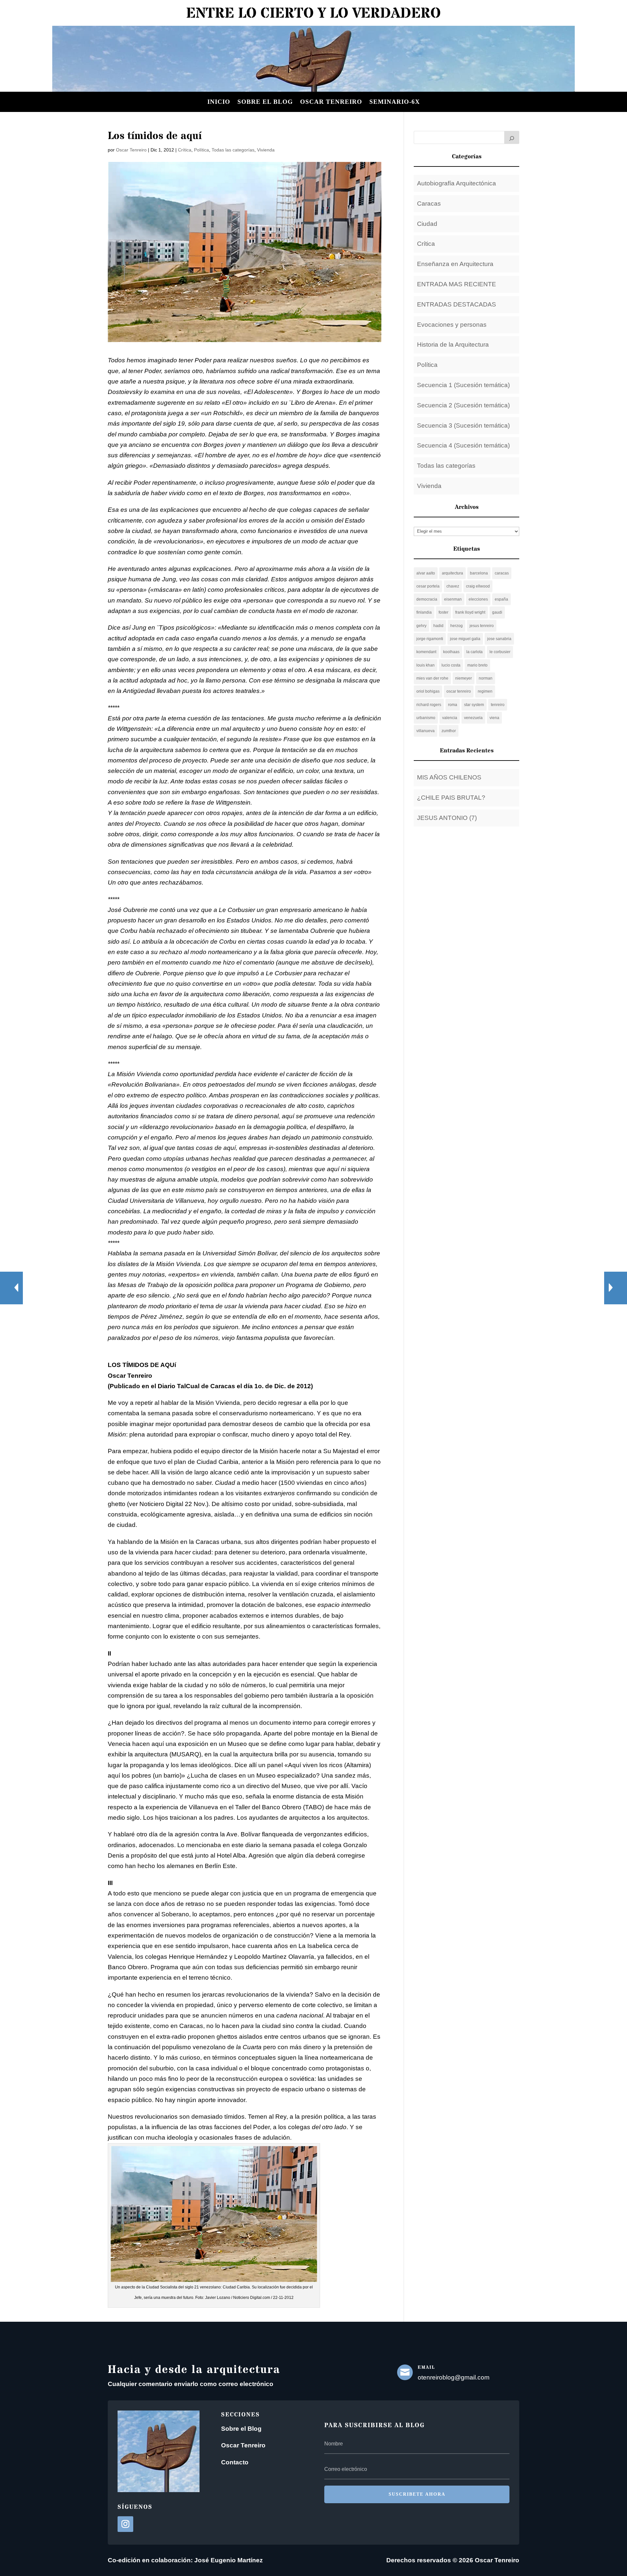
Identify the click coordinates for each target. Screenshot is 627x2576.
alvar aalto (426, 573)
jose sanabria (499, 639)
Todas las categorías (233, 150)
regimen (485, 691)
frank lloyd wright (470, 612)
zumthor (449, 731)
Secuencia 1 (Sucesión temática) (463, 385)
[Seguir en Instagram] (125, 2524)
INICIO (219, 102)
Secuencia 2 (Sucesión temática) (463, 405)
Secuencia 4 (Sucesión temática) (463, 445)
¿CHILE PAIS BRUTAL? (451, 798)
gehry (421, 626)
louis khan (426, 665)
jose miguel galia (465, 639)
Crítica (185, 150)
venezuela (473, 718)
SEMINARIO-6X (395, 102)
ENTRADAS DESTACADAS (457, 304)
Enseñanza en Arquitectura (455, 264)
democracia (427, 599)
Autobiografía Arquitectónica (457, 183)
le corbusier (500, 652)
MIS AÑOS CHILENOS (449, 777)
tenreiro (498, 705)
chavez (453, 586)
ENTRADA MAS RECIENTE (457, 284)
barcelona (479, 573)
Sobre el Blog (241, 2429)
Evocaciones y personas (452, 325)
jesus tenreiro (482, 626)
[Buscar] (512, 137)
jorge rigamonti (430, 639)
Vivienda (266, 150)
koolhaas (451, 652)
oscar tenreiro (459, 691)
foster (443, 612)
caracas (502, 573)
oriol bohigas (428, 691)
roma (453, 705)
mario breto (477, 665)
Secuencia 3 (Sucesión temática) (463, 425)
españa (501, 599)
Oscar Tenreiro (331, 102)
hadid (438, 626)
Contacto (235, 2462)
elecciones (478, 599)
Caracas (429, 204)
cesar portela (428, 586)
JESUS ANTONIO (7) (447, 818)
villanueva (426, 731)
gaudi (497, 612)
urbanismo (426, 718)
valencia (450, 718)
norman (486, 678)
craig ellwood (478, 586)
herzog (457, 626)
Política (201, 150)
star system (474, 705)
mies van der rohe (432, 678)
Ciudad (427, 224)
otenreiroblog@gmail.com (454, 2377)
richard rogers (429, 705)
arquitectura (452, 573)
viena (494, 718)
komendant (426, 652)
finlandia (424, 612)
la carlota (474, 652)
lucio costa (451, 665)
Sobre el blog (265, 102)
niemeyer (464, 678)
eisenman (453, 599)
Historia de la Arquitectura (453, 345)
